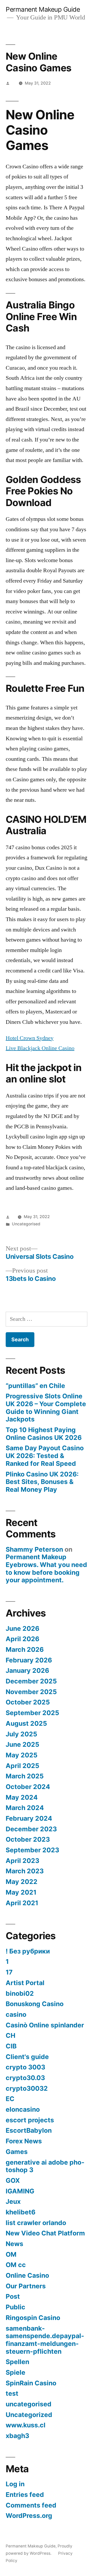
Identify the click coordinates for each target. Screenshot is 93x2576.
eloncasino (23, 2109)
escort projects (30, 2120)
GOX (13, 2180)
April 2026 (22, 1639)
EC (10, 2099)
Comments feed (31, 2505)
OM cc (16, 2265)
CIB (11, 2046)
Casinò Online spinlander (45, 2025)
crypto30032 (27, 2088)
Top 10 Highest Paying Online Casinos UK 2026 (44, 1434)
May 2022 (22, 1882)
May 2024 (22, 1797)
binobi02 (20, 1993)
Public (16, 2307)
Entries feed (25, 2495)
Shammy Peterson (34, 1549)
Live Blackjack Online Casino (40, 1048)
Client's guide (27, 2057)
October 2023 (28, 1839)
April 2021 (22, 1903)
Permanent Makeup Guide (43, 9)
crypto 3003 (25, 2067)
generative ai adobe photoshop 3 (45, 2166)
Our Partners (26, 2286)
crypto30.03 (25, 2078)
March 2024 (25, 1808)
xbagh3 (17, 2436)
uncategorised (29, 2404)
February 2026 (29, 1660)
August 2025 (26, 1723)
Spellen (17, 2362)
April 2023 (22, 1861)
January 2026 (27, 1670)
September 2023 (32, 1850)
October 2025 (28, 1702)
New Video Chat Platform (45, 2233)
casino (16, 2014)
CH (10, 2035)
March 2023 (25, 1871)
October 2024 (28, 1787)
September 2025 (32, 1713)
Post (13, 2296)
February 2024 (29, 1818)
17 (9, 1972)
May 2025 (22, 1755)
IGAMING (20, 2191)
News (14, 2244)
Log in (15, 2484)
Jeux (13, 2201)
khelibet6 (21, 2212)
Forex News (24, 2141)
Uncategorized (29, 2415)
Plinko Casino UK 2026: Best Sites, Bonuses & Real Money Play (42, 1482)
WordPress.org (29, 2516)
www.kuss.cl (26, 2425)
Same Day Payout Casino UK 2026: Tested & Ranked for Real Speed (45, 1456)
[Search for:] (47, 1319)
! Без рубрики (28, 1951)
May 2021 (21, 1892)
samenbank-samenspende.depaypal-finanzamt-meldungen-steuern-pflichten (45, 2340)
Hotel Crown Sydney (30, 1038)
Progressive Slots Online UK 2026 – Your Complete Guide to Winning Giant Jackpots (46, 1408)
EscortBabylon (29, 2130)
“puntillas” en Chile (35, 1386)
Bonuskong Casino (35, 2004)
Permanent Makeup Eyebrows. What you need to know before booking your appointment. (46, 1568)
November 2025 (31, 1692)
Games (17, 2152)
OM (11, 2254)
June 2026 (22, 1628)
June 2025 (22, 1744)
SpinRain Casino (31, 2383)
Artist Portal (25, 1983)
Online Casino (27, 2275)
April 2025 (22, 1766)
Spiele (16, 2372)
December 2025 (31, 1681)
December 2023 (31, 1829)
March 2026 (25, 1649)
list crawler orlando (36, 2223)
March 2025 (25, 1776)
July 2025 (21, 1734)
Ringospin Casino (33, 2318)
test (12, 2393)
